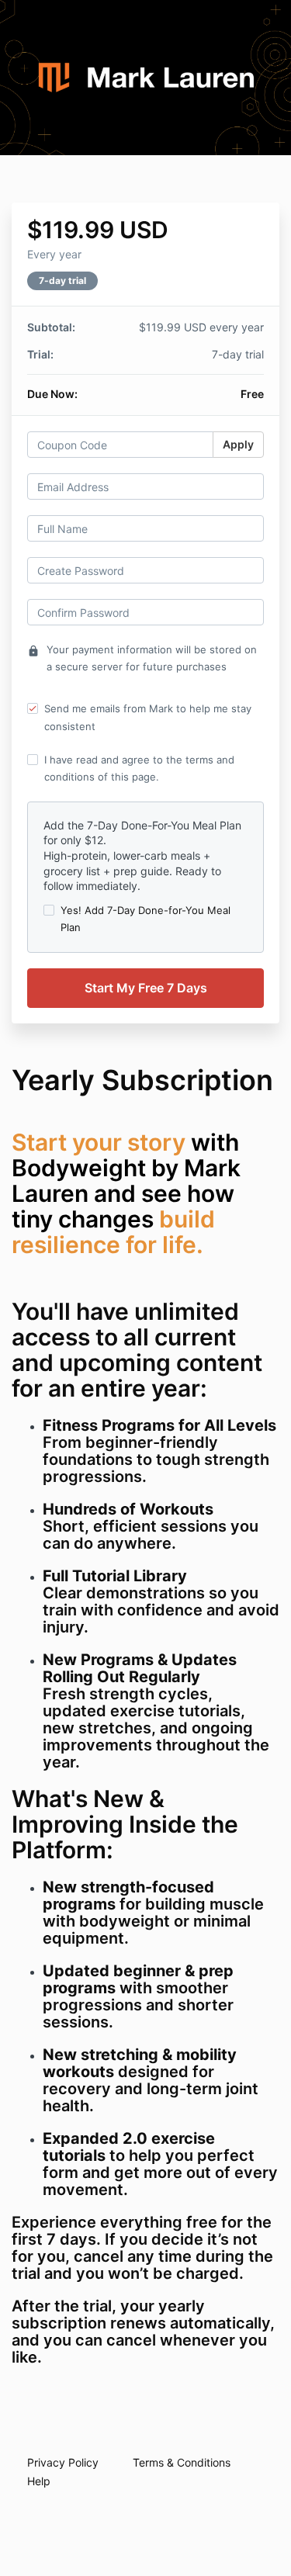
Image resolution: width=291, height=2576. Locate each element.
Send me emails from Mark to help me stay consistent (148, 717)
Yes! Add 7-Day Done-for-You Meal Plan (145, 919)
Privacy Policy (63, 2462)
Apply (238, 444)
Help (39, 2481)
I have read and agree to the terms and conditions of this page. (139, 768)
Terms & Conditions (182, 2462)
